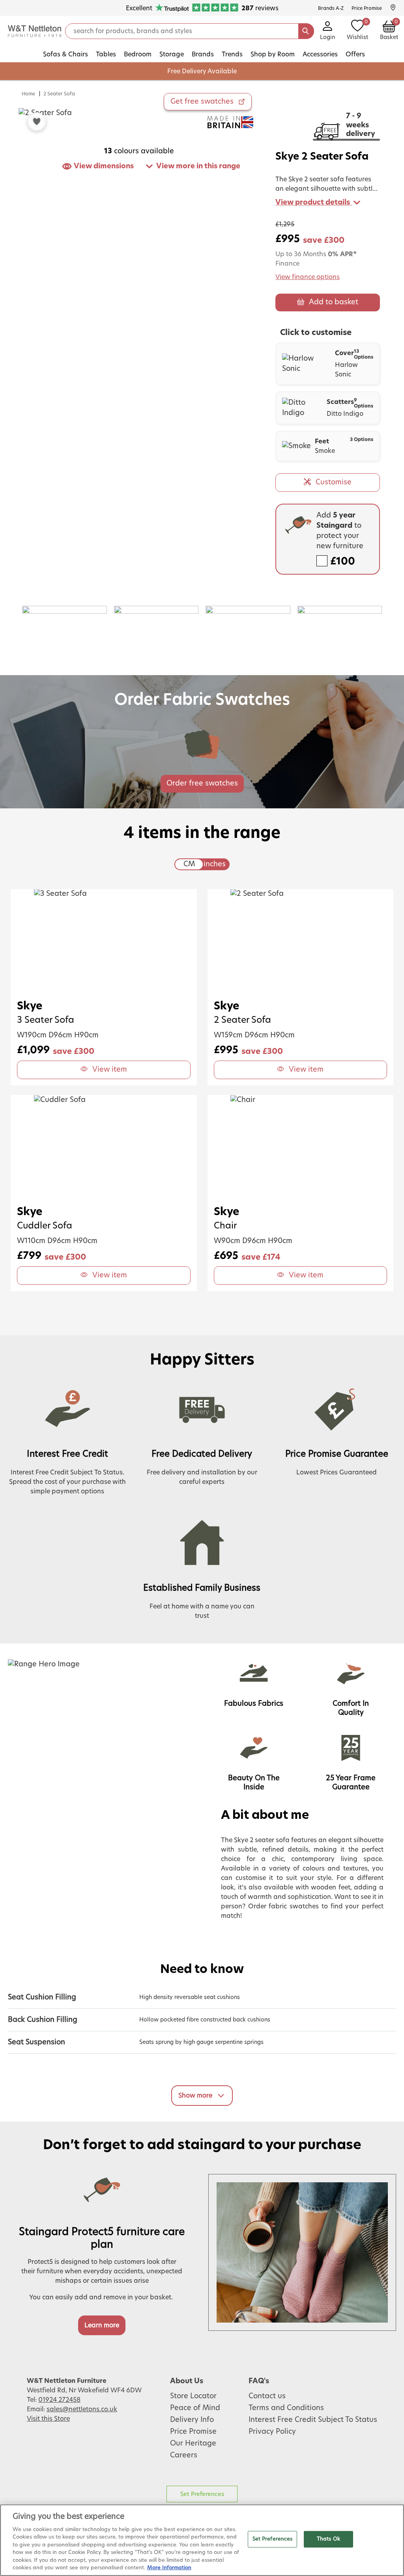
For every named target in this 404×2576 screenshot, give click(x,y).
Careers (184, 2455)
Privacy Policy (272, 2432)
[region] (202, 2540)
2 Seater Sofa (59, 94)
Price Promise (193, 2432)
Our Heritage (193, 2444)
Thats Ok (328, 2539)
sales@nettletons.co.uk (82, 2409)
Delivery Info (192, 2420)
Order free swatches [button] (202, 784)
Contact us (267, 2396)
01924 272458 (59, 2400)
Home (28, 94)
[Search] (306, 31)
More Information (169, 2568)
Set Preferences (202, 2494)
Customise (334, 482)
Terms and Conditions (286, 2408)
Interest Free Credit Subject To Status (313, 2420)
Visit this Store (48, 2419)
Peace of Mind (195, 2408)
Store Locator (193, 2396)
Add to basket (334, 302)
